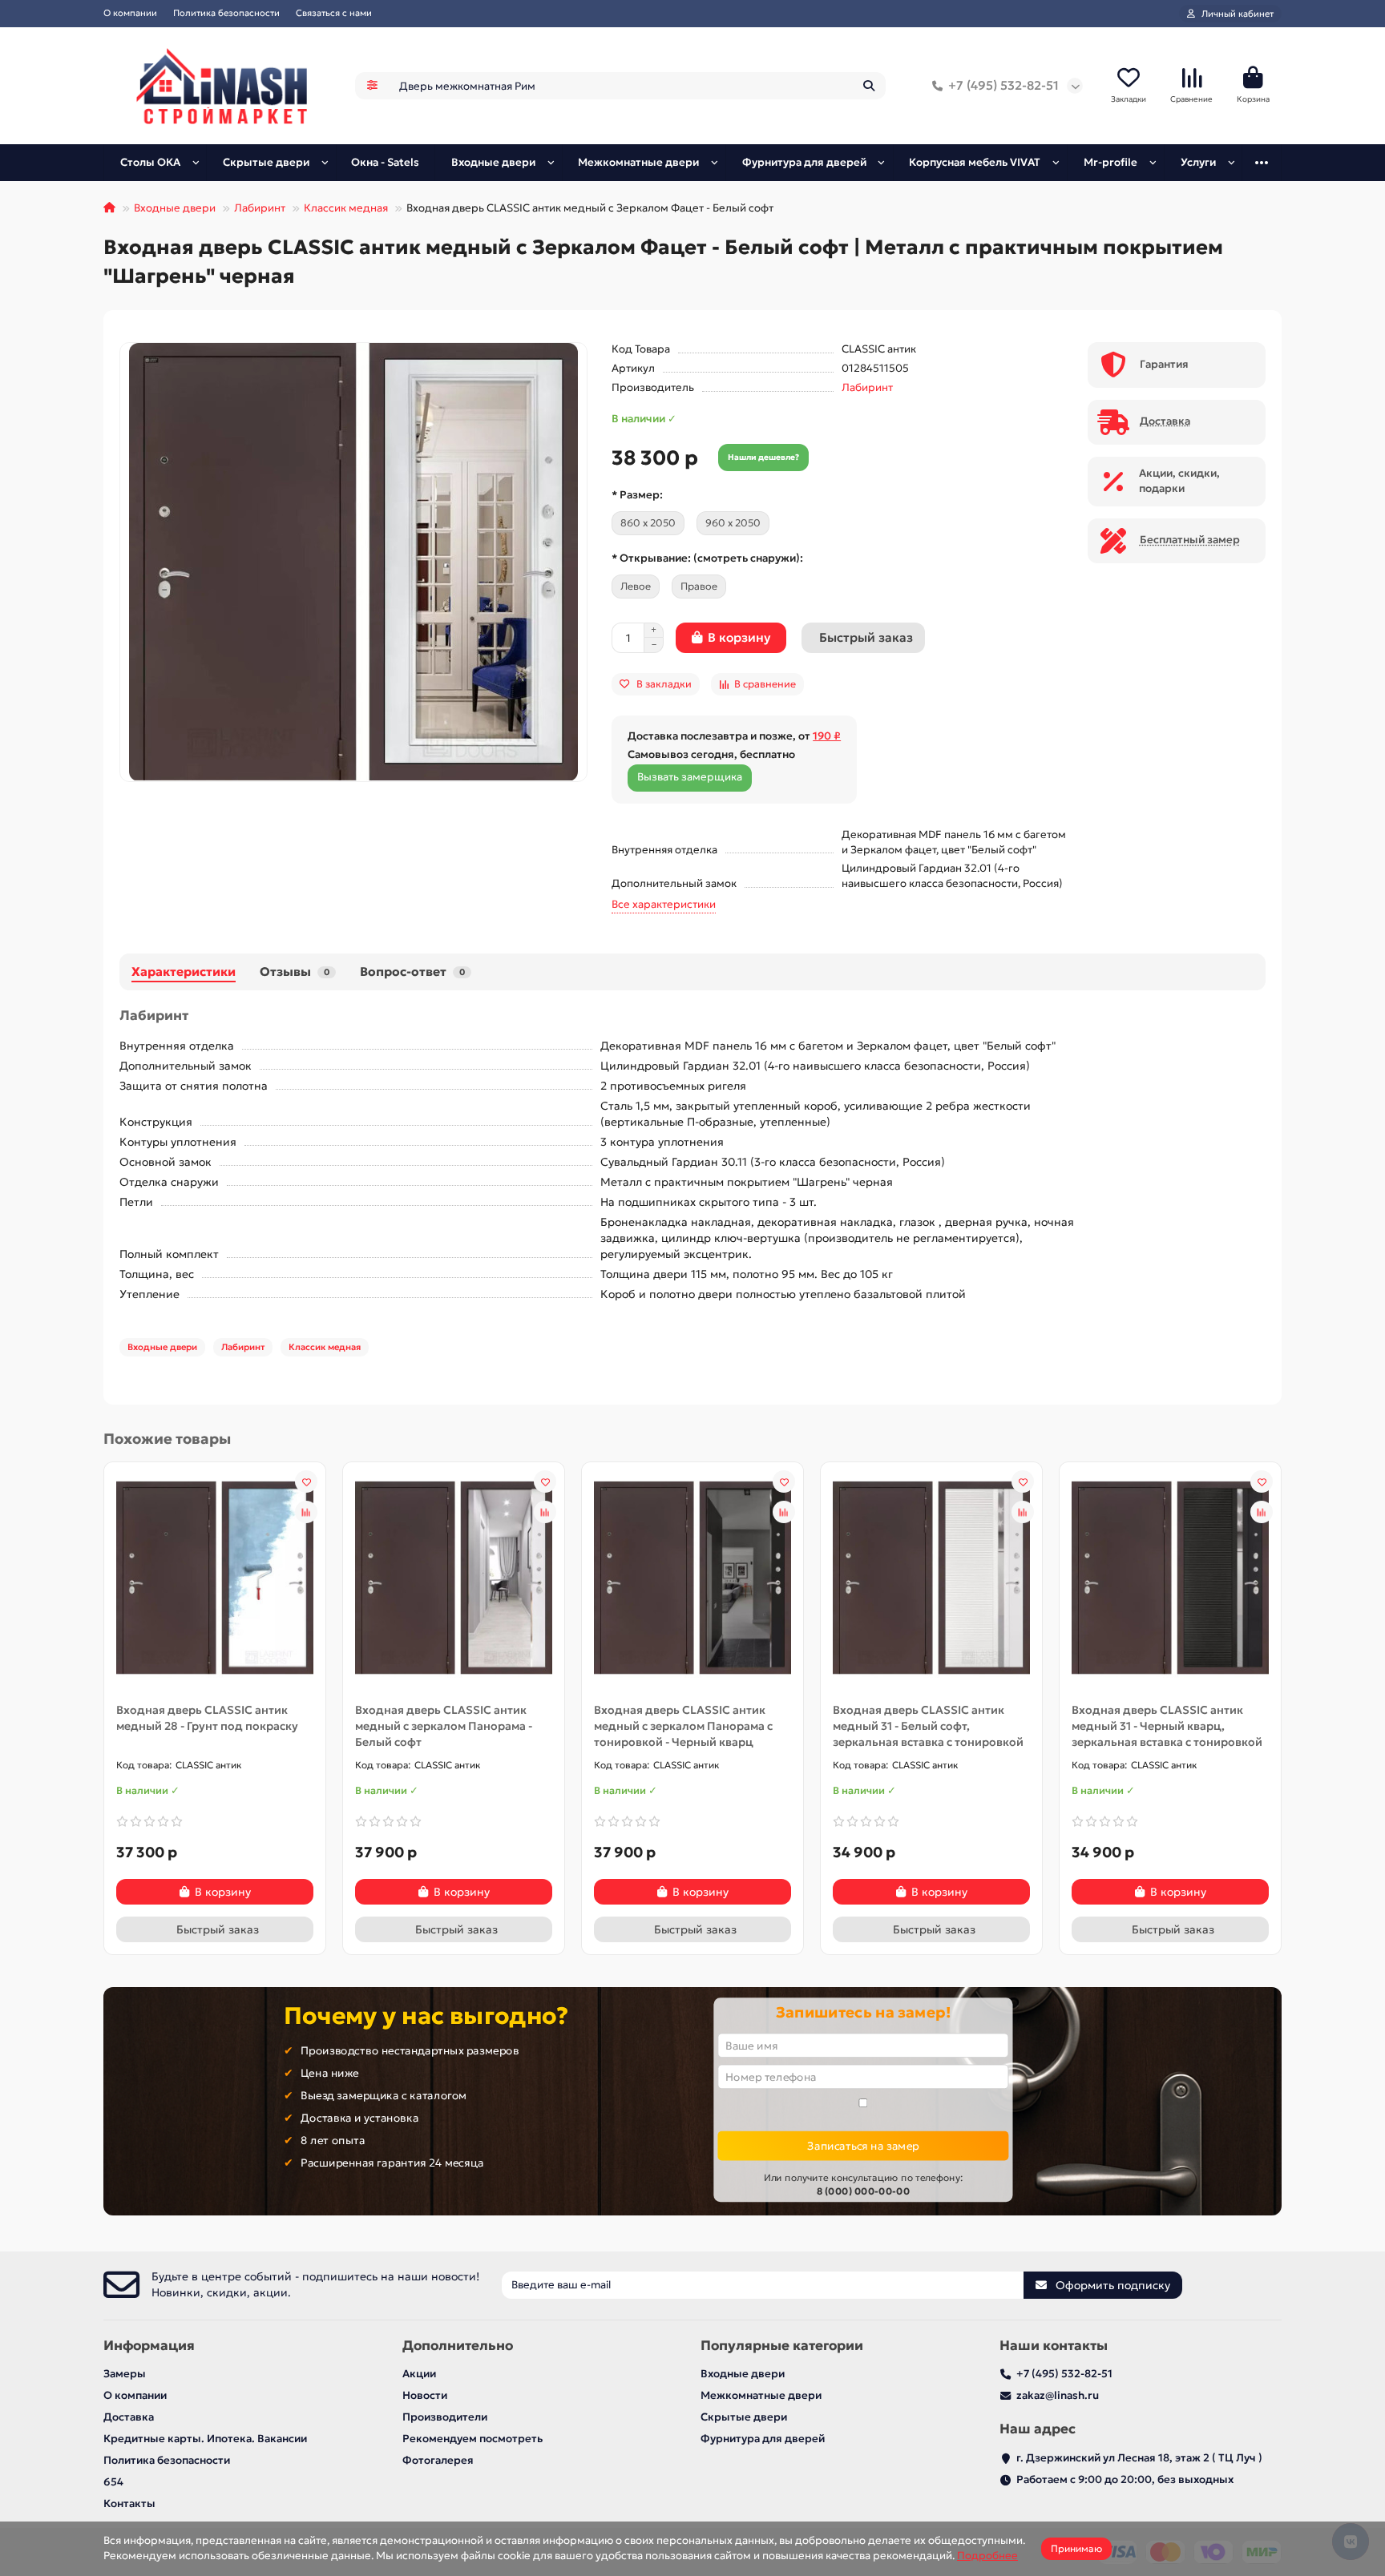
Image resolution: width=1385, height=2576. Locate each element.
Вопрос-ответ (412, 972)
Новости (425, 2395)
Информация (149, 2346)
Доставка (129, 2417)
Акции (419, 2374)
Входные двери (493, 162)
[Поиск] (869, 86)
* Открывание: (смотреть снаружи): (707, 558)
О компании (130, 13)
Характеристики (184, 972)
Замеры (125, 2374)
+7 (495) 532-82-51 (1003, 85)
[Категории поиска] (372, 86)
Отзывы (295, 972)
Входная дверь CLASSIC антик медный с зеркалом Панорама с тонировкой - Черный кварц (683, 1726)
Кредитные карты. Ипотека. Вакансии (205, 2439)
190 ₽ (827, 736)
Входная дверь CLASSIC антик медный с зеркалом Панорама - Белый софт (444, 1726)
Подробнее (987, 2556)
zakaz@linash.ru (1058, 2395)
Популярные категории (782, 2346)
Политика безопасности (226, 13)
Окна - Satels (385, 162)
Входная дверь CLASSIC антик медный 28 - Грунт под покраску (207, 1718)
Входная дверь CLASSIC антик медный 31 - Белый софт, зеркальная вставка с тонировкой (928, 1726)
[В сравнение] (306, 1512)
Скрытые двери (266, 162)
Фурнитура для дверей (804, 162)
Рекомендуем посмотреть (472, 2439)
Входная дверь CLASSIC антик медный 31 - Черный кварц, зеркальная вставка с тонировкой (1167, 1726)
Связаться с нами (334, 13)
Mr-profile (1110, 162)
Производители (445, 2417)
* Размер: (637, 495)
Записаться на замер (863, 2145)
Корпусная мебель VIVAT (975, 162)
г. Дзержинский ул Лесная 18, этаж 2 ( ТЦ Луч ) (1139, 2458)
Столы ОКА (150, 162)
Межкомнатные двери (638, 162)
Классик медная (346, 208)
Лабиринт (260, 208)
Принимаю (1076, 2548)
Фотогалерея (438, 2460)
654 (113, 2482)
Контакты (129, 2503)
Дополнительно (458, 2346)
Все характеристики (664, 904)
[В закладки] (306, 1482)
